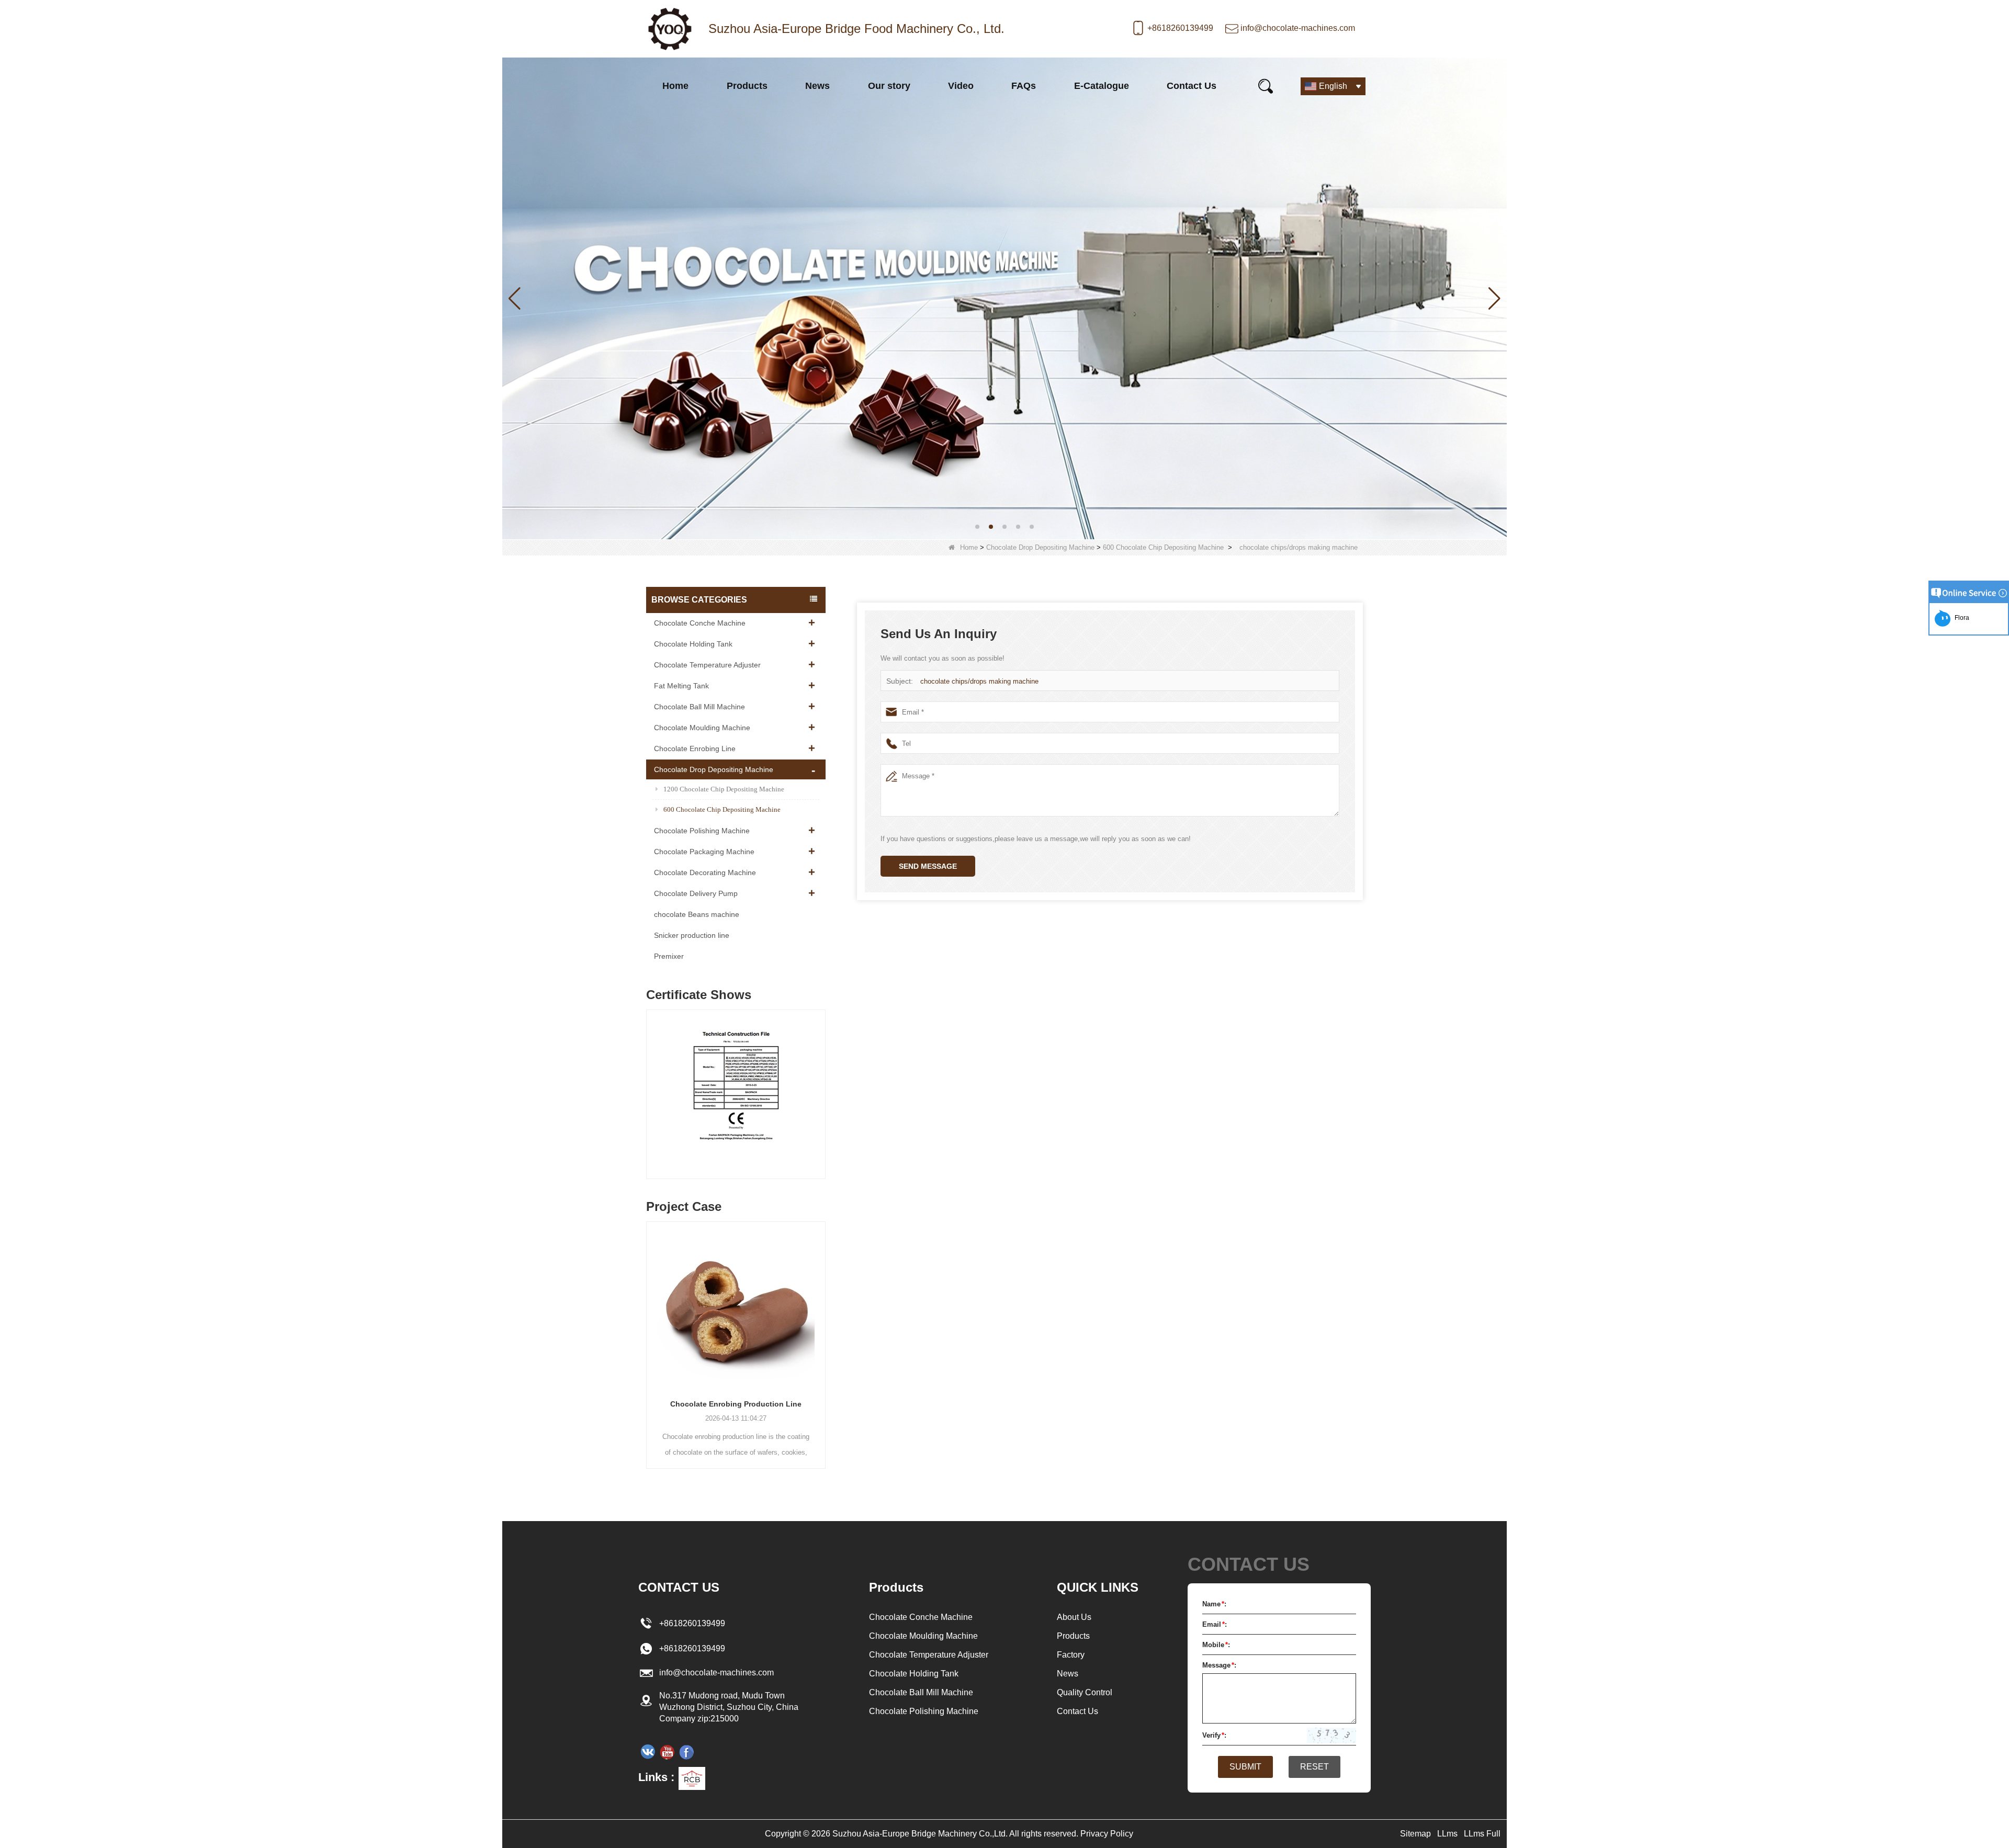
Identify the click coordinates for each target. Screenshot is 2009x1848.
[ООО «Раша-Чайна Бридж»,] (648, 1752)
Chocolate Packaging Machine (704, 852)
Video (961, 86)
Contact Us (1192, 86)
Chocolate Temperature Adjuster (707, 665)
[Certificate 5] (736, 1097)
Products (747, 86)
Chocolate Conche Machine (700, 623)
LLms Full (1482, 1834)
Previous (650, 1084)
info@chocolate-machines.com (1298, 28)
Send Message (928, 866)
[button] (977, 527)
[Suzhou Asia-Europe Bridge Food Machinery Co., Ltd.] (670, 29)
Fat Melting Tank (681, 686)
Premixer (669, 956)
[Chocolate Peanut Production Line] (736, 1306)
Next (821, 1084)
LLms (1447, 1834)
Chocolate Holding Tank (693, 644)
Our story (889, 86)
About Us (1074, 1617)
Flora (1960, 618)
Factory (1071, 1655)
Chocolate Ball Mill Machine (699, 707)
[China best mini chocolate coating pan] (1004, 297)
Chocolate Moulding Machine (702, 728)
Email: (1215, 1624)
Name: (1214, 1604)
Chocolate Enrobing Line (695, 749)
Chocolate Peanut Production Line (736, 1404)
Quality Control (1085, 1692)
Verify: (1214, 1735)
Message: (1219, 1665)
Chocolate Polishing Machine (702, 831)
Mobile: (1216, 1645)
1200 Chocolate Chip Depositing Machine (724, 789)
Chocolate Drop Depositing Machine (1040, 547)
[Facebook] (686, 1752)
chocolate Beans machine (697, 914)
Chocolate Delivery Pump (696, 893)
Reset (1314, 1767)
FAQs (1024, 86)
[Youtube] (667, 1752)
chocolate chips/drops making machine (979, 681)
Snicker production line (692, 935)
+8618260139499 (1180, 28)
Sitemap (1415, 1834)
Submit (1245, 1767)
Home (675, 86)
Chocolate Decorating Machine (705, 872)
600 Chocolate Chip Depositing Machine (1163, 547)
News (817, 86)
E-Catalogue (1102, 86)
